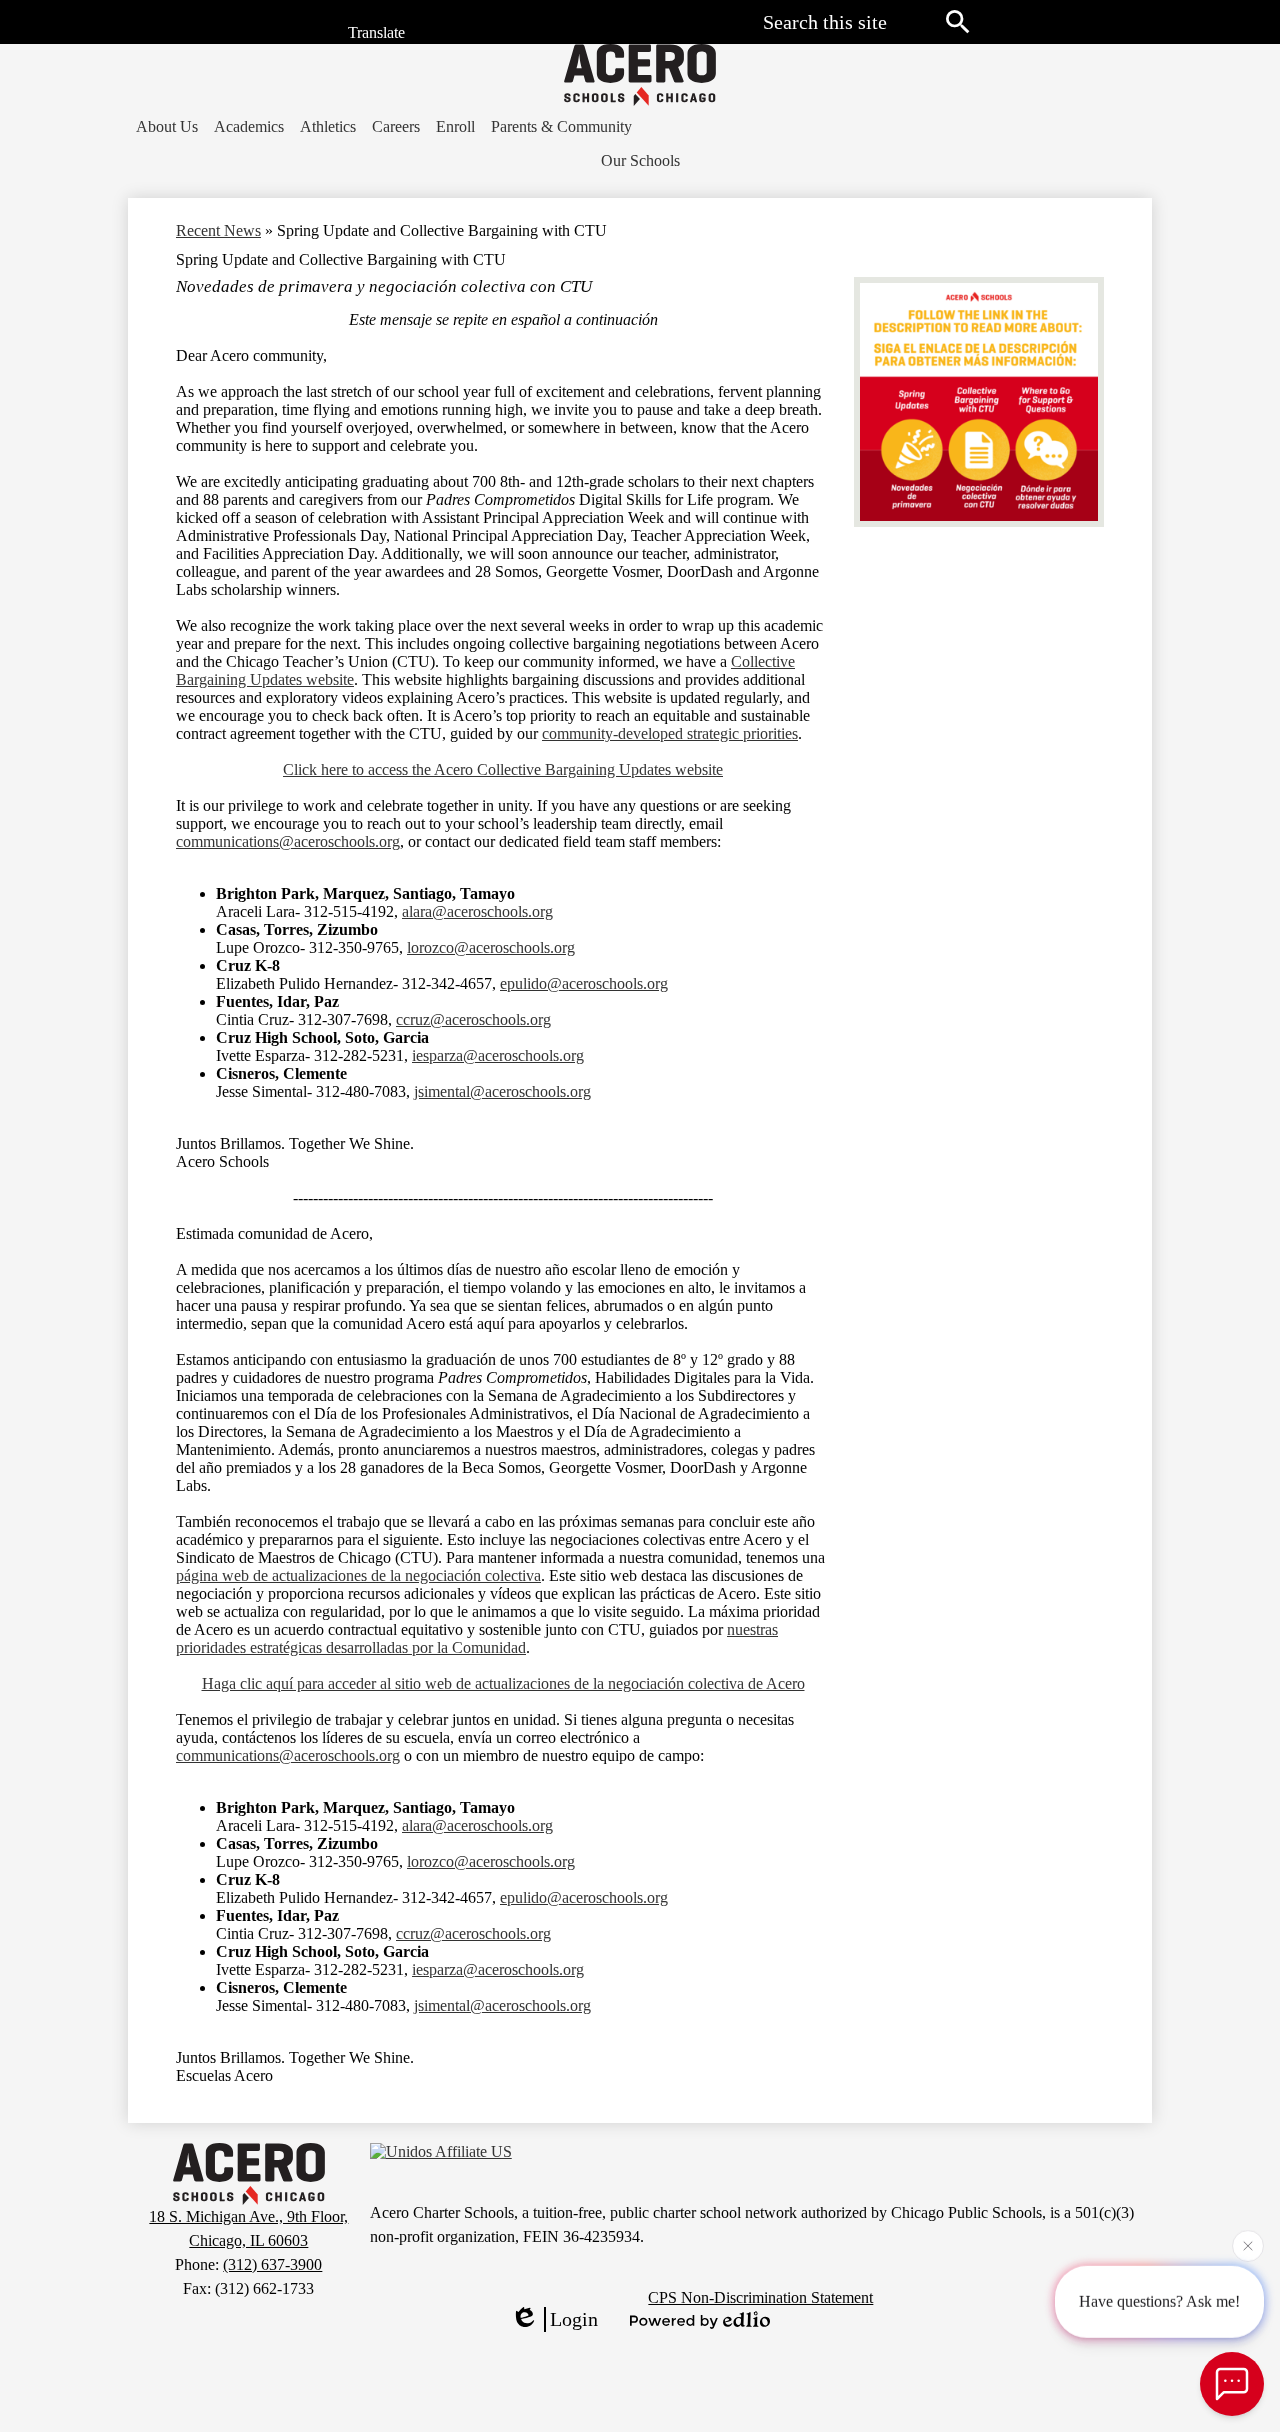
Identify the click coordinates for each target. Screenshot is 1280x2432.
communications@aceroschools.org (288, 841)
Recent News (218, 230)
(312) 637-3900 (272, 2264)
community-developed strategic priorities (670, 733)
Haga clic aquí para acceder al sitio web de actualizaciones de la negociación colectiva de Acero (503, 1683)
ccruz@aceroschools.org (473, 1019)
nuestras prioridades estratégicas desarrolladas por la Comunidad (477, 1638)
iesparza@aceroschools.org (498, 1055)
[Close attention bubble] (1248, 2244)
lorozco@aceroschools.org (491, 947)
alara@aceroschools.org (477, 911)
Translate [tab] (374, 33)
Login (574, 2319)
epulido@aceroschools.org (584, 983)
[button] (167, 127)
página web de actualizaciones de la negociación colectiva (358, 1575)
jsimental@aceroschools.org (502, 1091)
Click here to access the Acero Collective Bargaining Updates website (503, 769)
